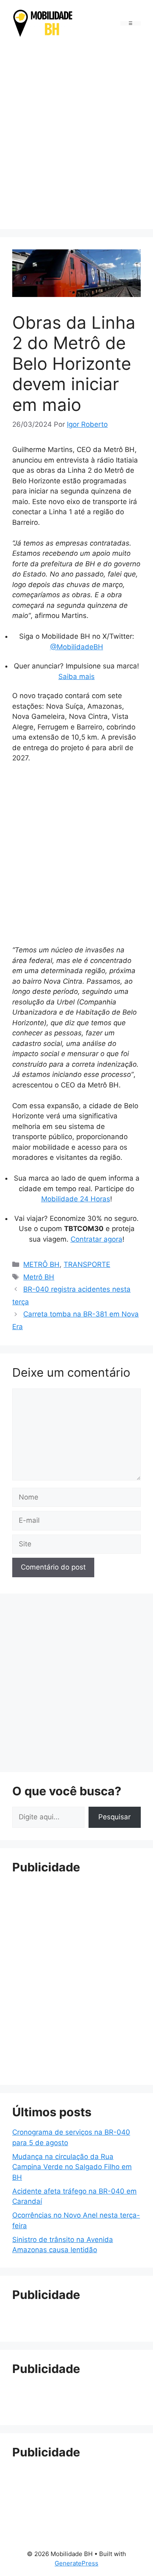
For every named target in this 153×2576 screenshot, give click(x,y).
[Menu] (131, 23)
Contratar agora (96, 1239)
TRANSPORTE (87, 1264)
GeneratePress (76, 2563)
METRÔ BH (41, 1264)
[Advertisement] (76, 135)
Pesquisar (114, 1817)
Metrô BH (39, 1277)
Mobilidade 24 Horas (76, 1199)
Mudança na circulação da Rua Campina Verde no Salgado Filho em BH (72, 2167)
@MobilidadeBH (77, 647)
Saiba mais (76, 677)
